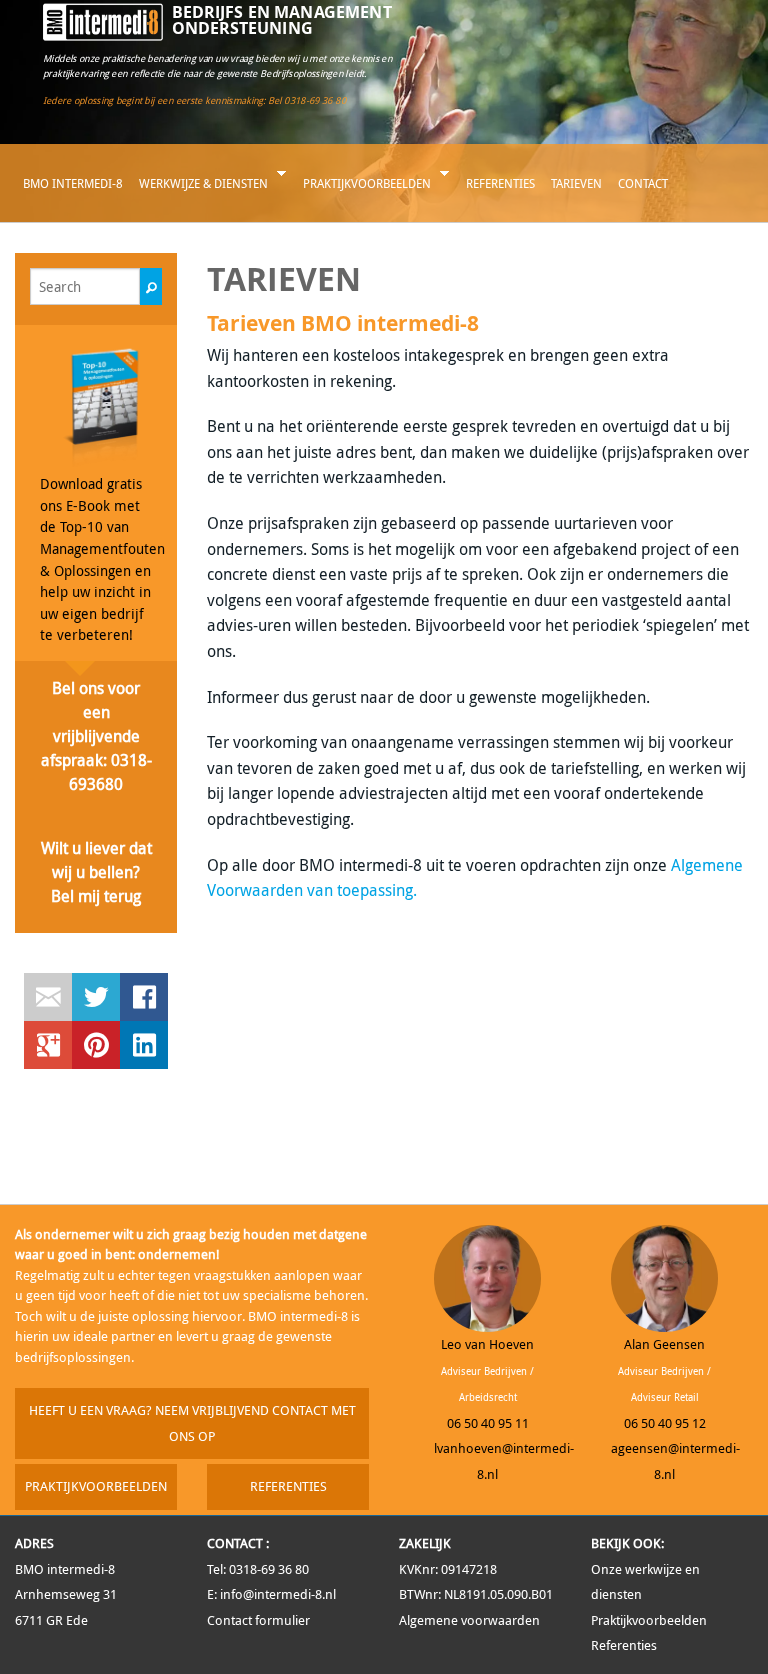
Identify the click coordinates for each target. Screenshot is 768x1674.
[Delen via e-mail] (48, 997)
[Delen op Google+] (48, 1045)
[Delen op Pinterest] (96, 1045)
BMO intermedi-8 (73, 183)
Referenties (500, 183)
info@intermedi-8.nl (278, 1594)
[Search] (151, 286)
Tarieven (576, 183)
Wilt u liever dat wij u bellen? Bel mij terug (96, 872)
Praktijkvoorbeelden (363, 190)
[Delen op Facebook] (144, 997)
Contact (643, 183)
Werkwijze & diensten (199, 190)
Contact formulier (258, 1620)
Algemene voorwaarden (469, 1620)
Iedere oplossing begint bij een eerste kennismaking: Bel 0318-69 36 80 (194, 100)
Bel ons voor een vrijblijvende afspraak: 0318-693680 (96, 736)
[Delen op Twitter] (96, 997)
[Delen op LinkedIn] (144, 1045)
